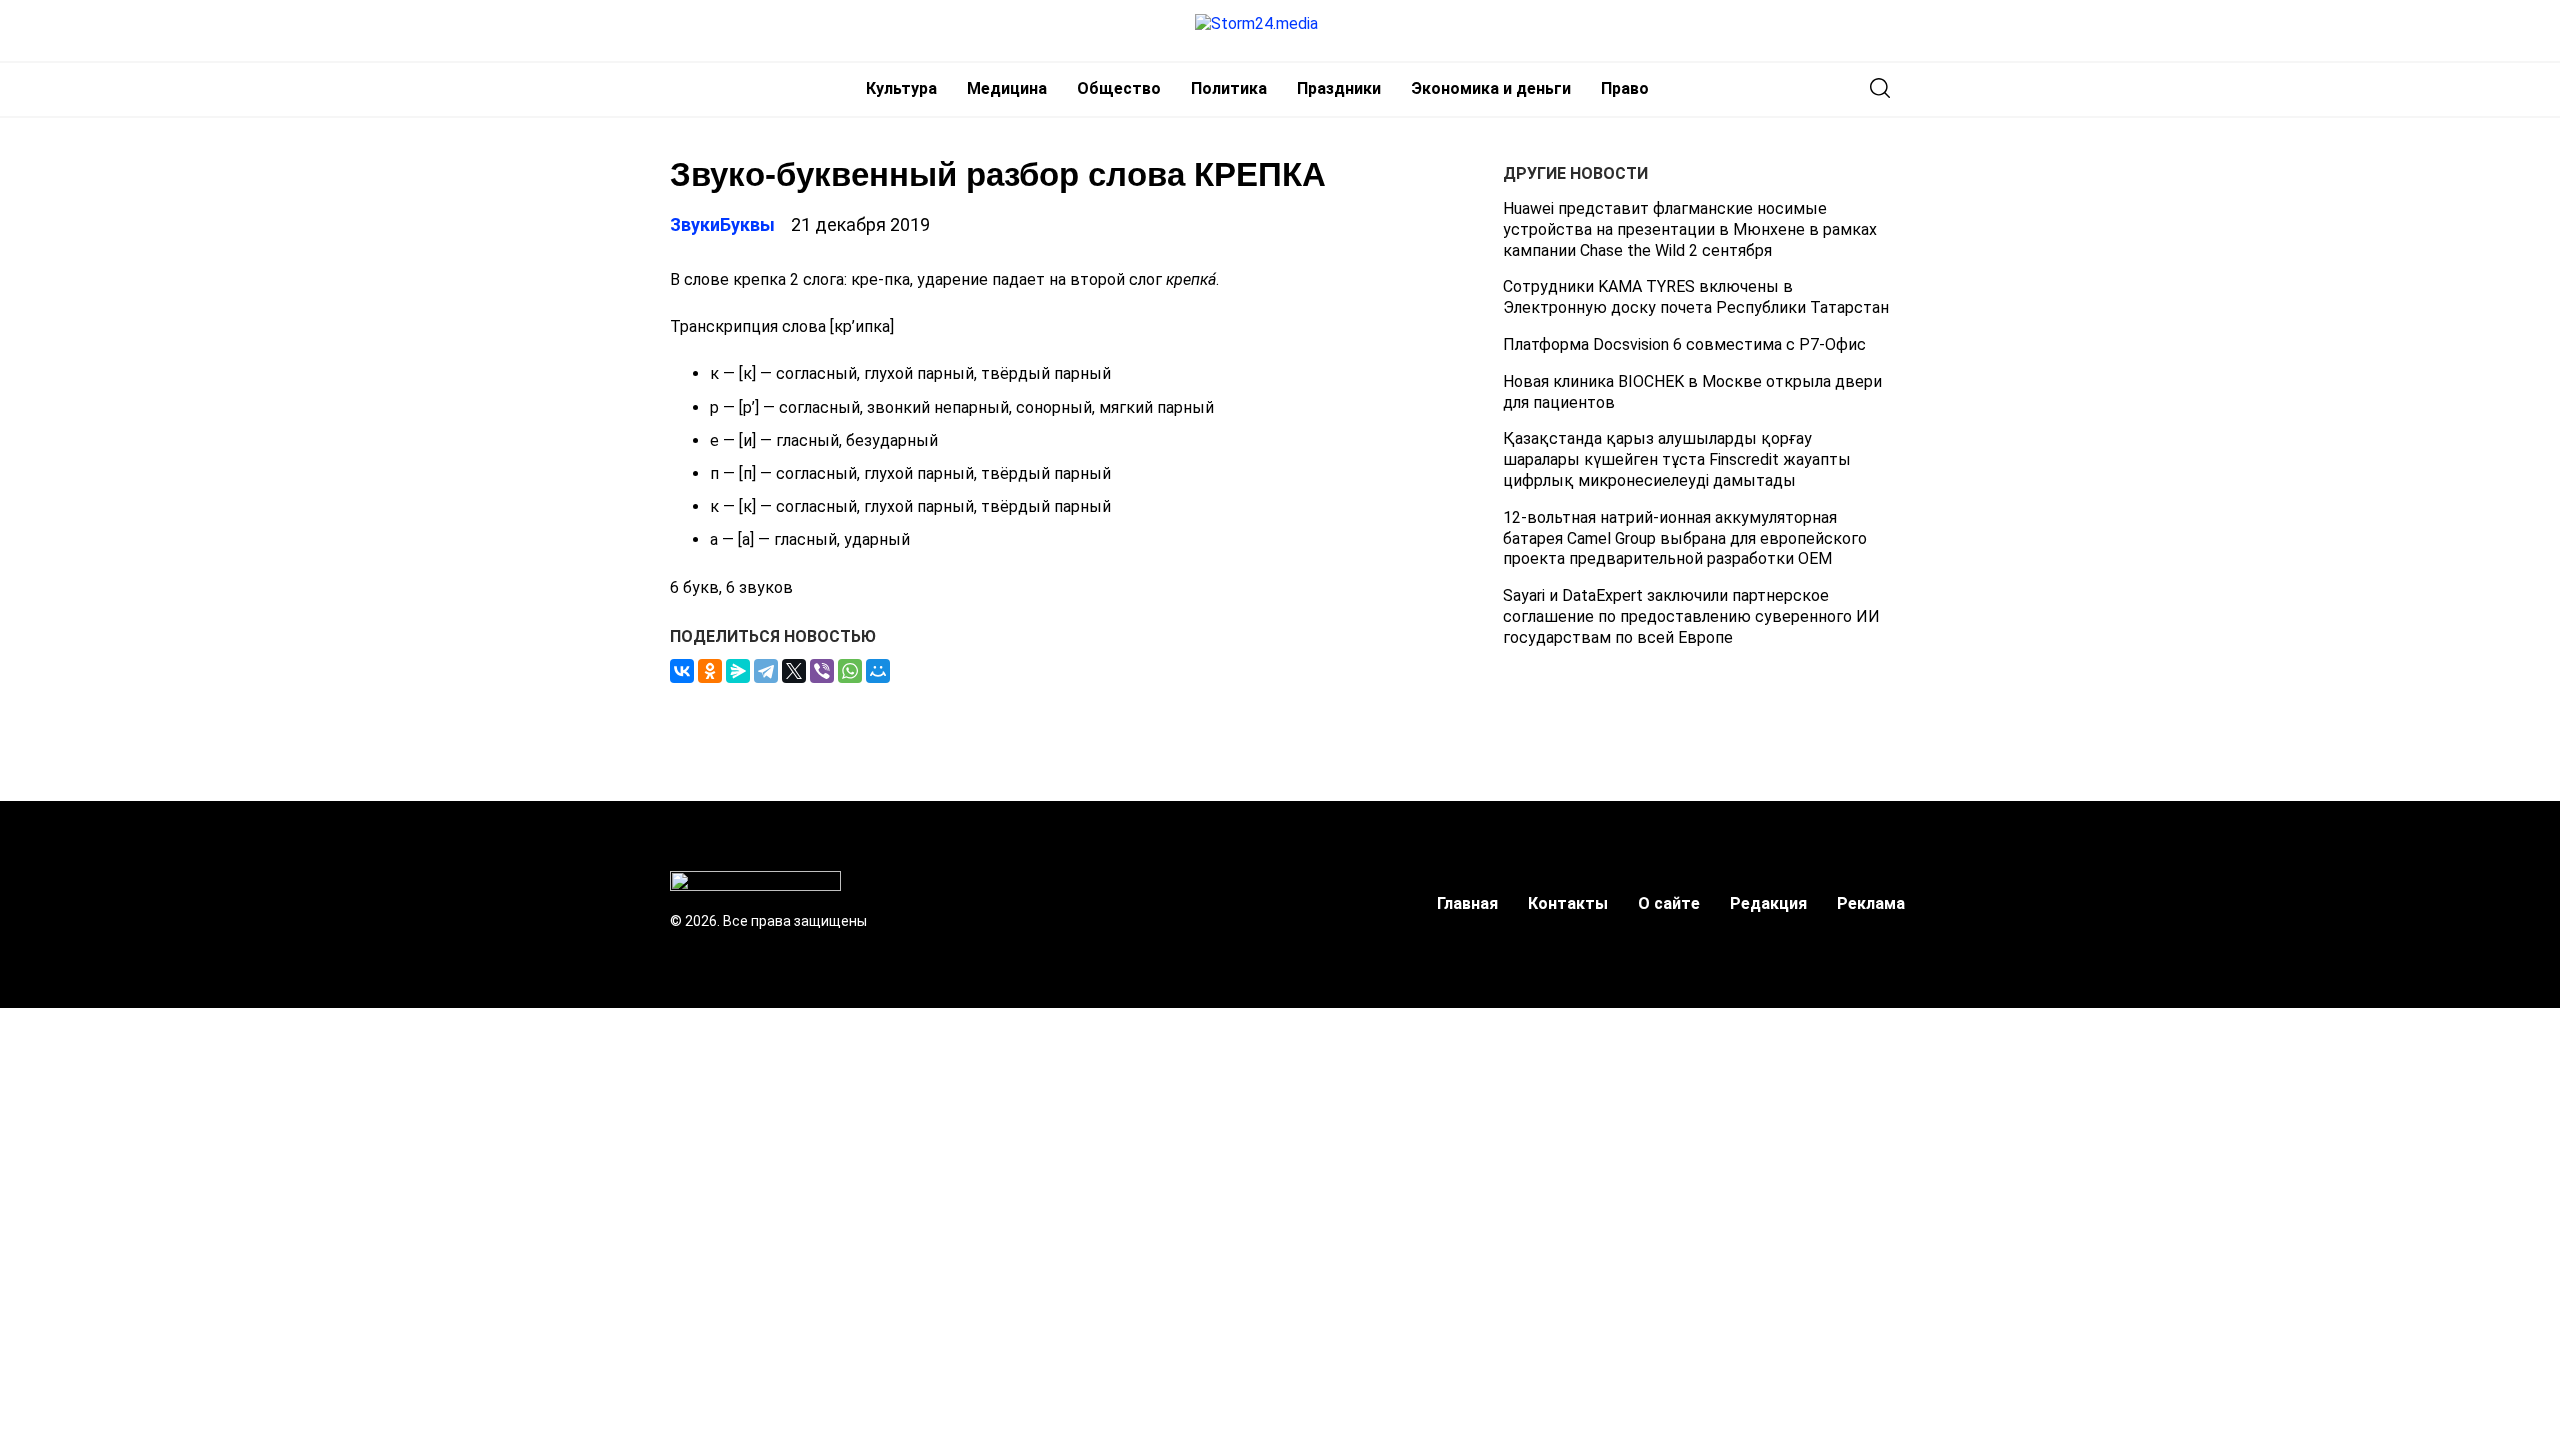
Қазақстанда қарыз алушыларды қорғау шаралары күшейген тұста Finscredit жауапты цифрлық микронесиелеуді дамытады (1677, 459)
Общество (1119, 88)
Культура (901, 88)
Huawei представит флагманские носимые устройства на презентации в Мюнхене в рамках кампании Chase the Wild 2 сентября (1690, 229)
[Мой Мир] (878, 671)
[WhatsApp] (850, 671)
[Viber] (822, 671)
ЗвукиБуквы (722, 224)
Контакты (1568, 903)
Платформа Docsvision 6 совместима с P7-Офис (1684, 344)
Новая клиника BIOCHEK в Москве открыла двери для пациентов (1692, 392)
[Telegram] (766, 671)
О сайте (1669, 903)
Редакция (1768, 903)
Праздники (1339, 88)
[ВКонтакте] (682, 671)
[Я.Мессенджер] (738, 671)
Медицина (1007, 88)
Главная (1467, 903)
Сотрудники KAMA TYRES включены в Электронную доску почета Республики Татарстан (1696, 297)
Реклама (1871, 903)
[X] (794, 671)
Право (1625, 88)
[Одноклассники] (710, 671)
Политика (1229, 88)
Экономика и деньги (1491, 88)
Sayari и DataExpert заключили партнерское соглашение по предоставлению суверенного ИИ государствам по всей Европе (1691, 616)
